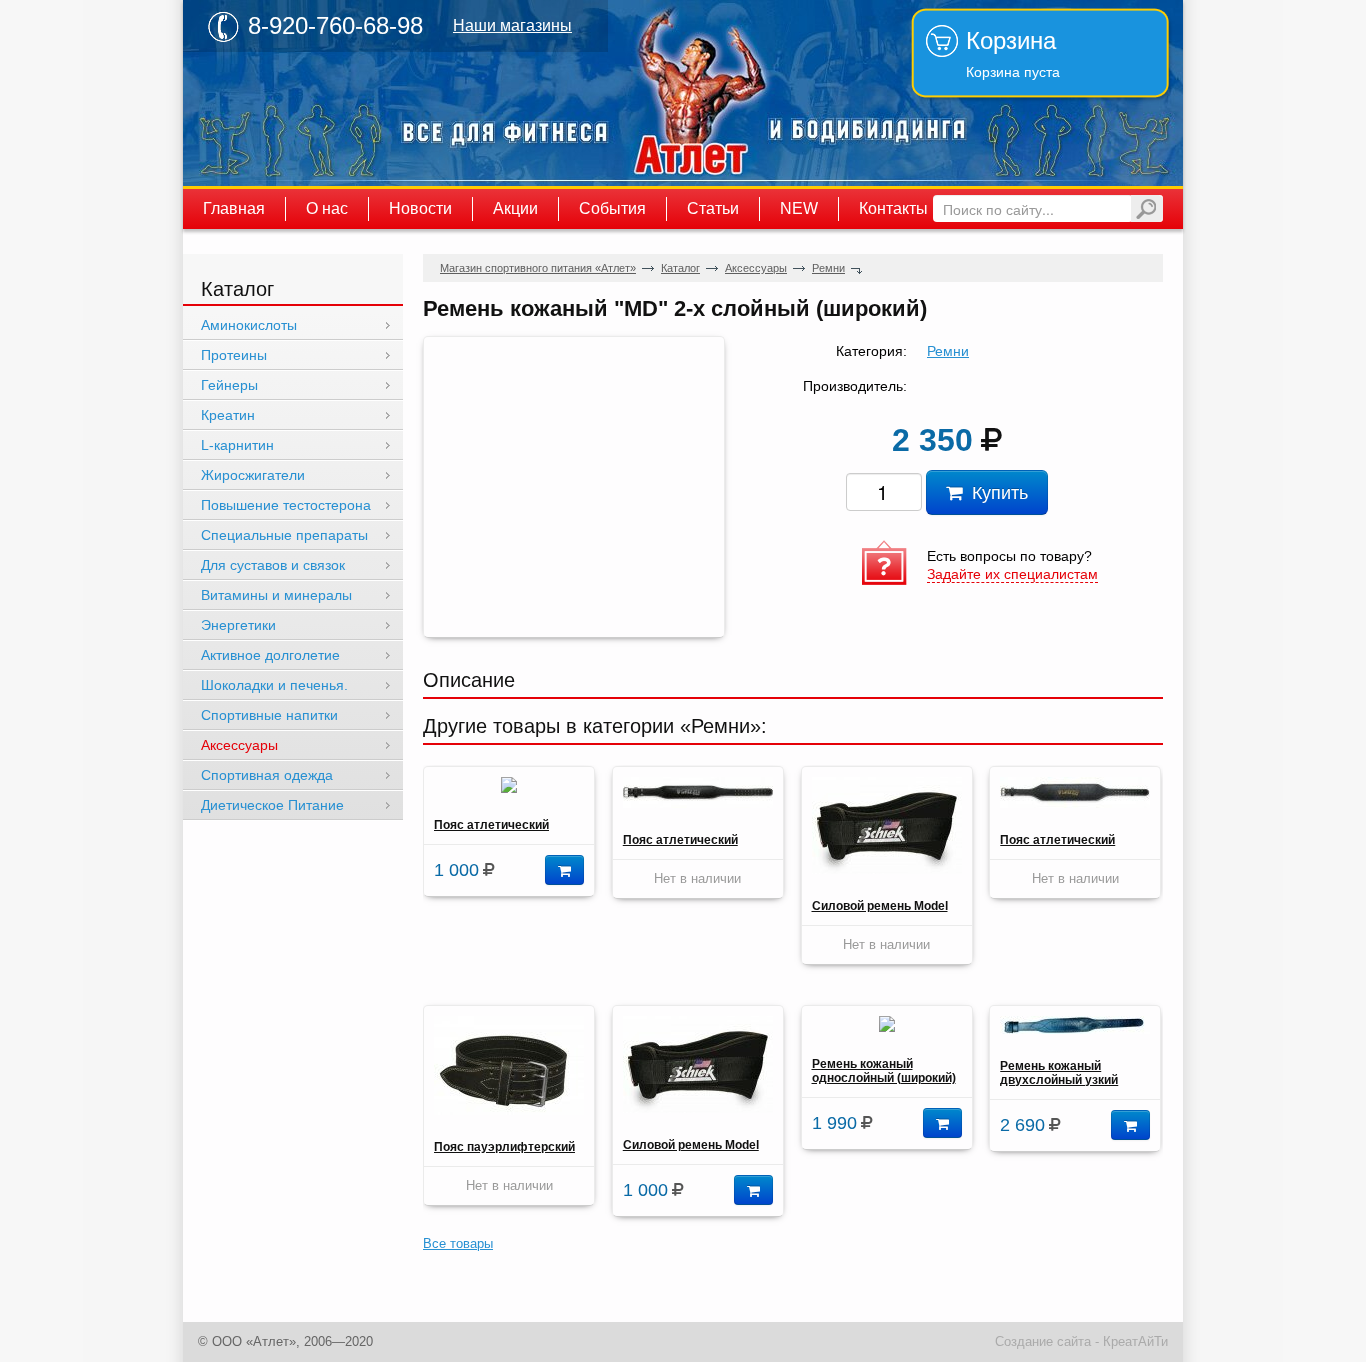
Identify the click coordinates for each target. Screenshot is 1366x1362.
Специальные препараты (284, 535)
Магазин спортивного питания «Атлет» (693, 93)
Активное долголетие (270, 655)
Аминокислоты (249, 325)
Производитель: (855, 386)
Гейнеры (229, 385)
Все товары (458, 1243)
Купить (995, 491)
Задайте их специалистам (1012, 574)
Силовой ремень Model (880, 906)
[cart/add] (564, 870)
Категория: (871, 351)
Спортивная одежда (267, 775)
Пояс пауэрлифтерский (504, 1147)
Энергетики (238, 625)
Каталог (680, 268)
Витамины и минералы (276, 595)
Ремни (828, 268)
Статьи (713, 208)
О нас (327, 208)
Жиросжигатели (253, 475)
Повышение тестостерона (286, 505)
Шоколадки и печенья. (274, 685)
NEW (799, 208)
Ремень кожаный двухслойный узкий (1059, 1073)
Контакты (893, 208)
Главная (234, 208)
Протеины (234, 355)
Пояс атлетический (491, 825)
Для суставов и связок (273, 565)
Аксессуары (756, 268)
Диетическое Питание (272, 805)
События (612, 208)
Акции (515, 208)
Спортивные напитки (269, 715)
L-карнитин (237, 445)
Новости (420, 208)
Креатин (228, 415)
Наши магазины (512, 25)
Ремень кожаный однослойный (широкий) (884, 1071)
